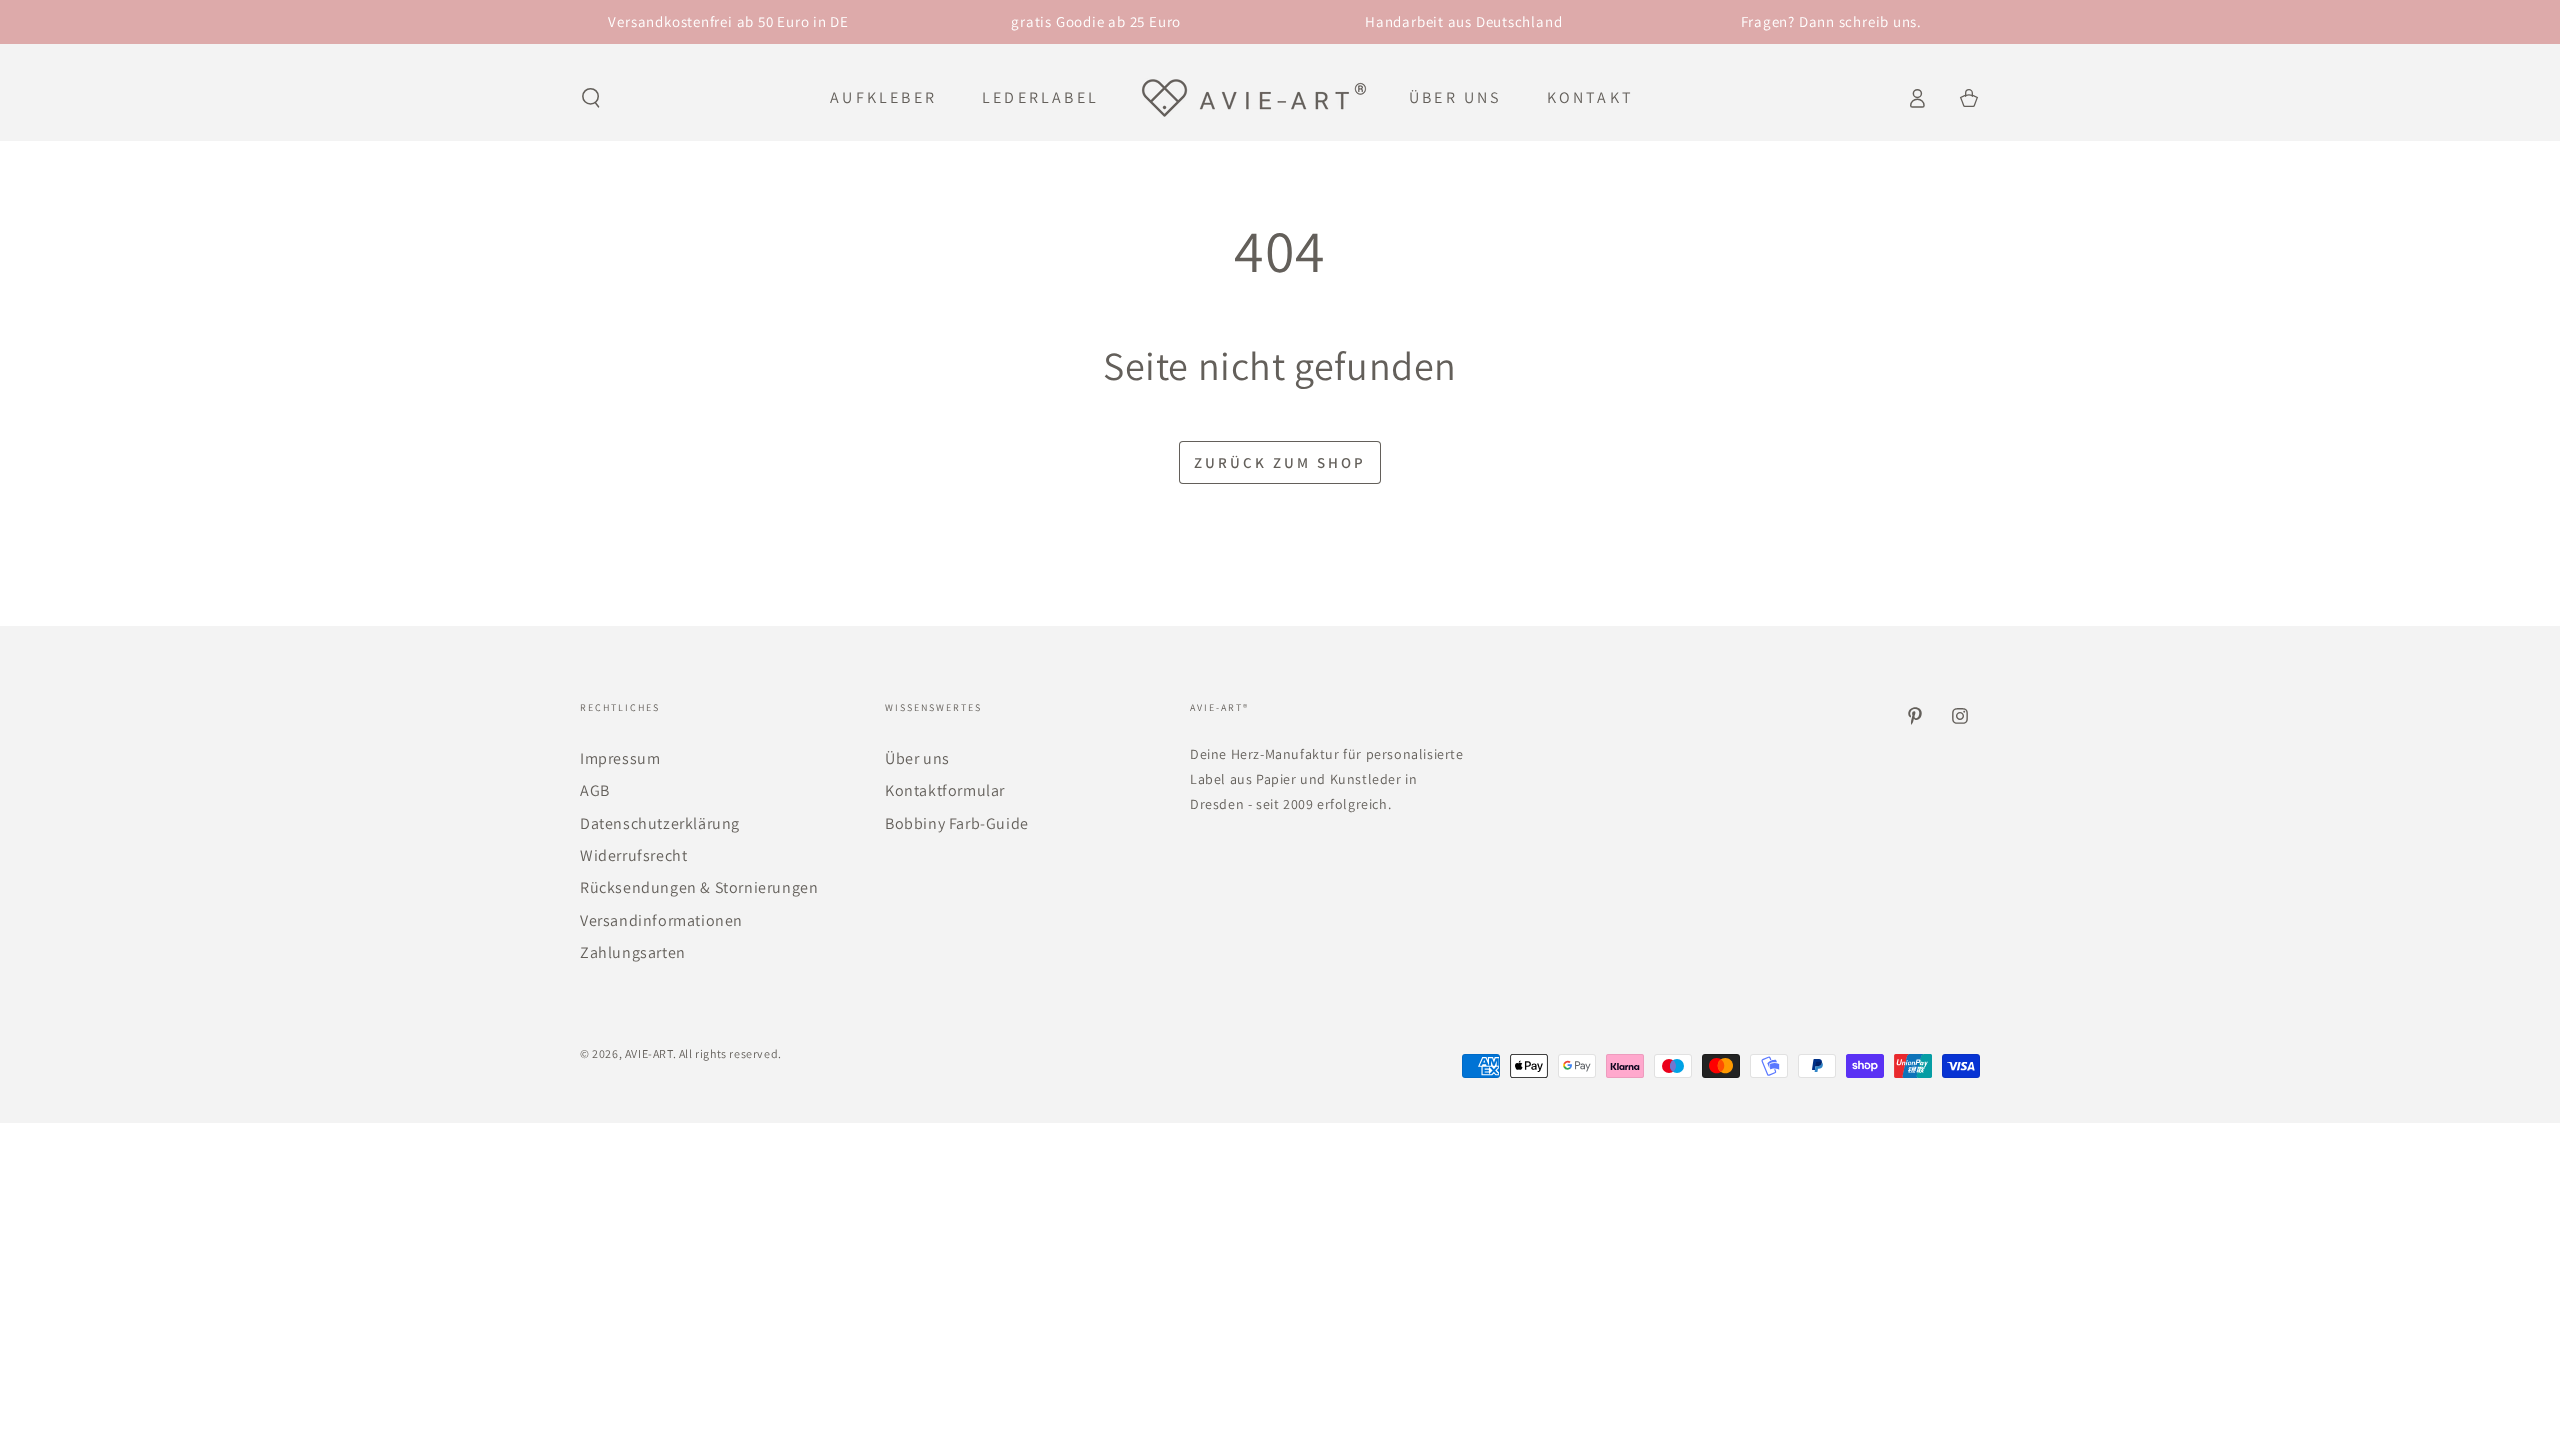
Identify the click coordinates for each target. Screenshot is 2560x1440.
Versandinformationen (661, 920)
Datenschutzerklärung (660, 823)
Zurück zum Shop (1280, 462)
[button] (591, 98)
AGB (595, 790)
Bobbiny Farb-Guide (957, 823)
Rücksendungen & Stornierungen (699, 887)
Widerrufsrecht (633, 855)
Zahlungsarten (633, 952)
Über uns (917, 758)
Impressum (620, 758)
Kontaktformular (945, 790)
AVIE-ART (649, 1053)
